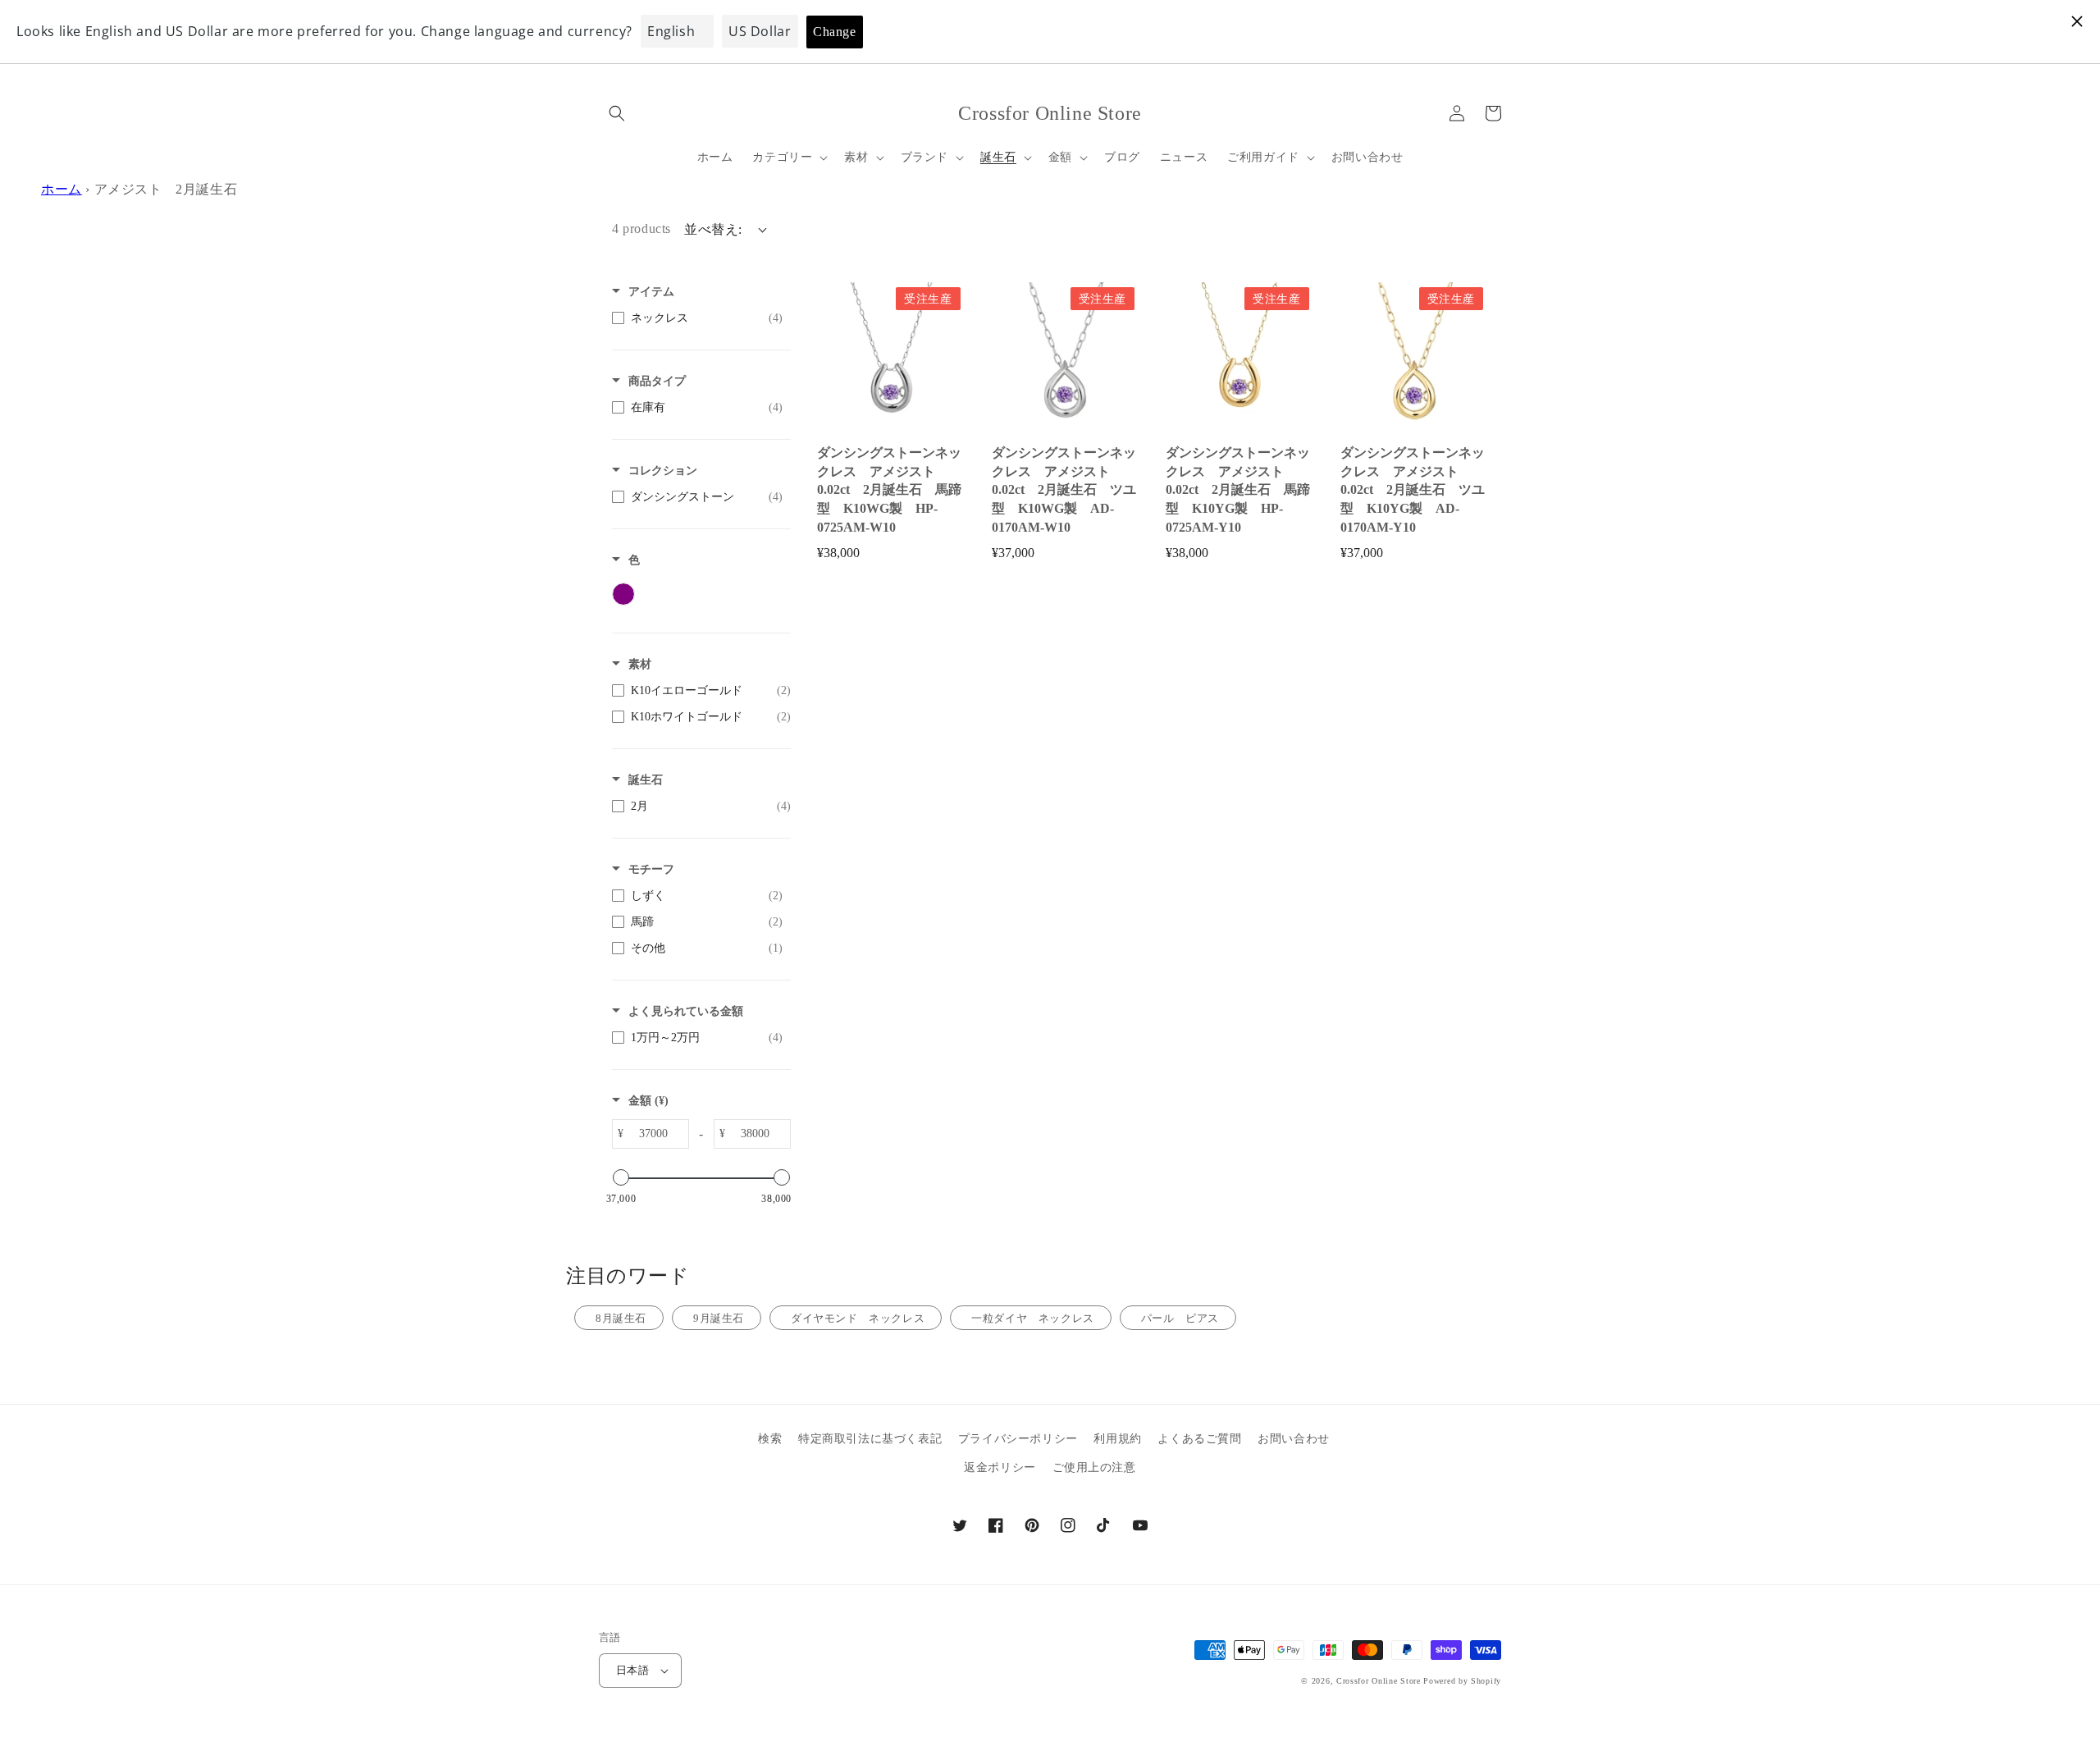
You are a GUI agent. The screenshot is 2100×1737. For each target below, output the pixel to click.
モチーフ (651, 869)
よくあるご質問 (1199, 1439)
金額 (648, 1101)
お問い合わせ (1294, 1439)
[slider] (621, 1177)
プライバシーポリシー (1018, 1439)
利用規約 (1117, 1439)
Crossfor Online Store (1380, 1681)
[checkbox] (697, 318)
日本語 (632, 1670)
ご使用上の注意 (1094, 1467)
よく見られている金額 (686, 1011)
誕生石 (646, 780)
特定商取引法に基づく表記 (870, 1439)
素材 (640, 664)
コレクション (663, 471)
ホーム (62, 189)
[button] (617, 113)
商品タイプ (657, 381)
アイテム (651, 292)
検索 (770, 1439)
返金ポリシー (1000, 1467)
